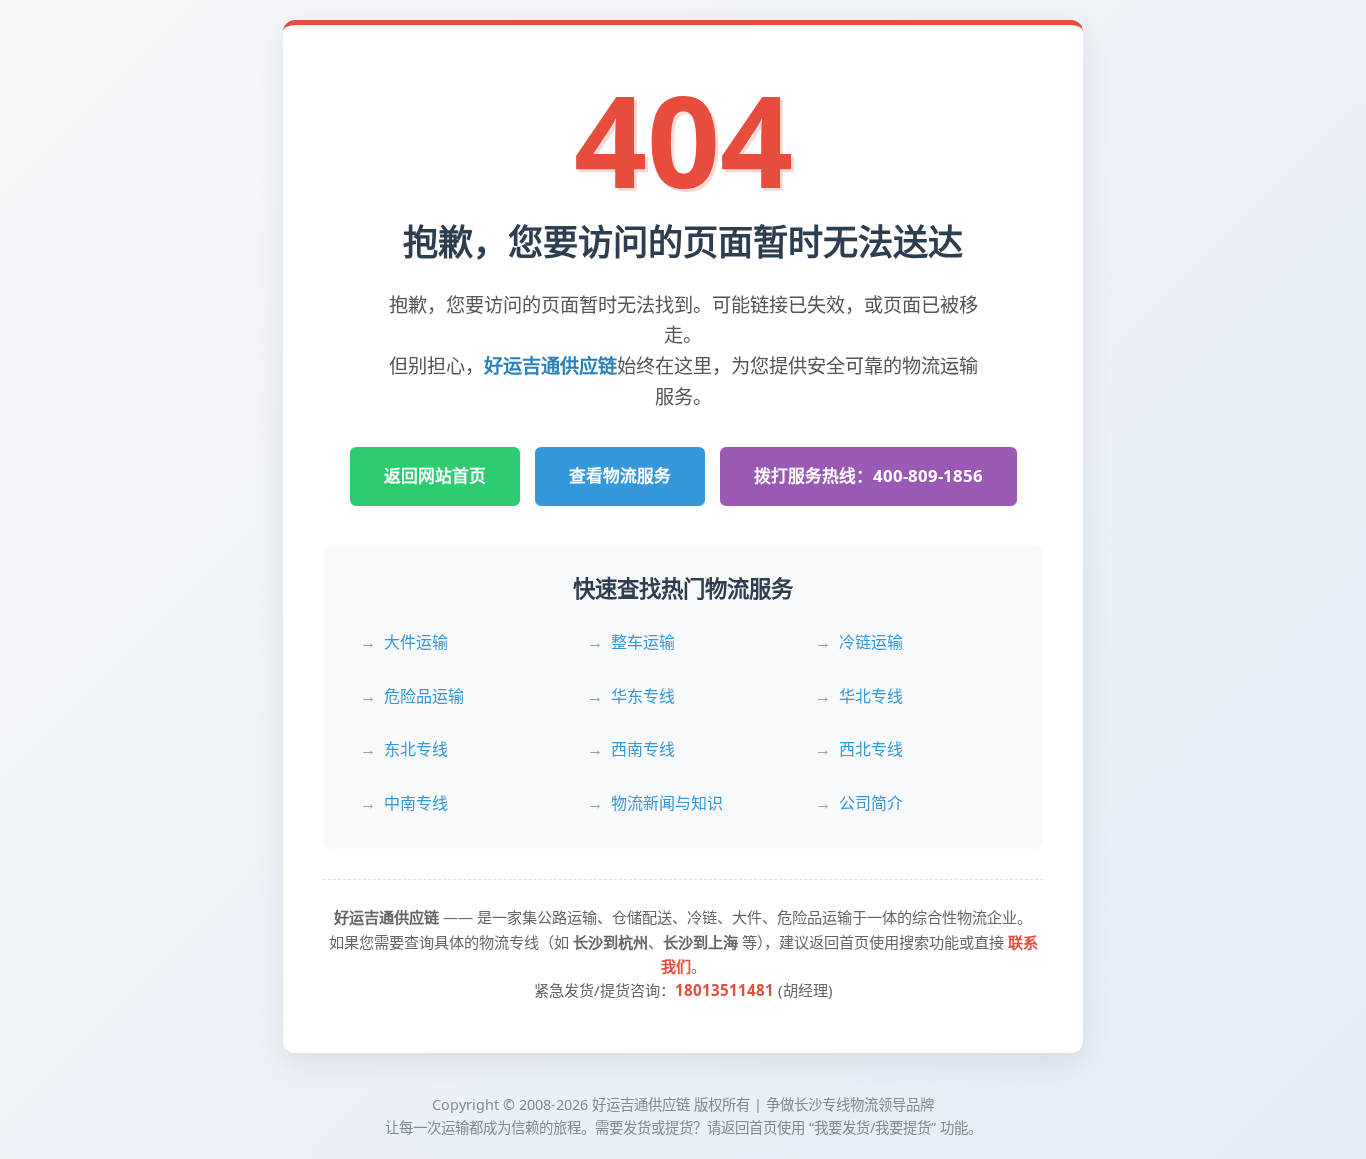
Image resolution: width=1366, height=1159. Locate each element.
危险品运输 (424, 696)
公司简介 (871, 803)
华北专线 (871, 696)
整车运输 (643, 642)
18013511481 (724, 990)
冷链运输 (871, 642)
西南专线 (643, 749)
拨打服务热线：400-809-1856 (868, 475)
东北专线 (416, 749)
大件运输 (416, 642)
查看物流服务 (620, 475)
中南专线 (416, 803)
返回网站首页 (435, 475)
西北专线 (871, 749)
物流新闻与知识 (667, 803)
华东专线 (643, 696)
